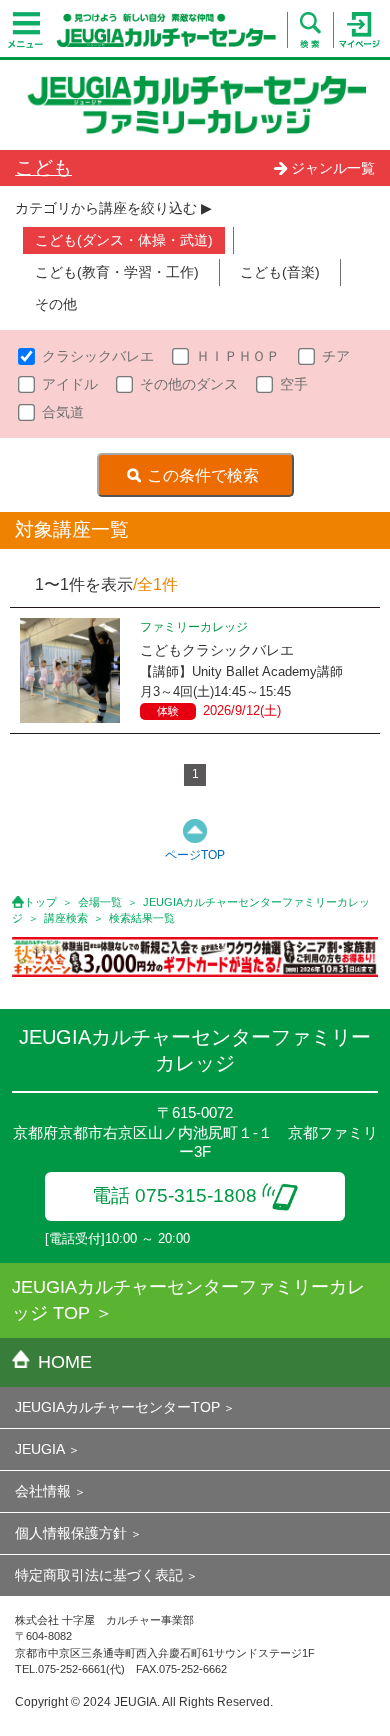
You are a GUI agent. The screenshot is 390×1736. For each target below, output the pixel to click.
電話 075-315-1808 (174, 1195)
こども (43, 167)
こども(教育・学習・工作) (117, 272)
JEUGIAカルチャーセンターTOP (117, 1407)
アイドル (70, 384)
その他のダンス (189, 384)
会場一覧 (100, 902)
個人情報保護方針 (71, 1533)
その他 (56, 304)
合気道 (63, 412)
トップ (40, 902)
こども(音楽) (280, 272)
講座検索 (66, 918)
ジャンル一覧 (333, 168)
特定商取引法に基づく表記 (99, 1575)
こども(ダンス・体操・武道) (124, 240)
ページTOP (195, 855)
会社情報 (43, 1491)
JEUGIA (40, 1449)
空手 (294, 384)
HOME (65, 1362)
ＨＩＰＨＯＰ (238, 356)
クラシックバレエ (98, 356)
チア (336, 356)
